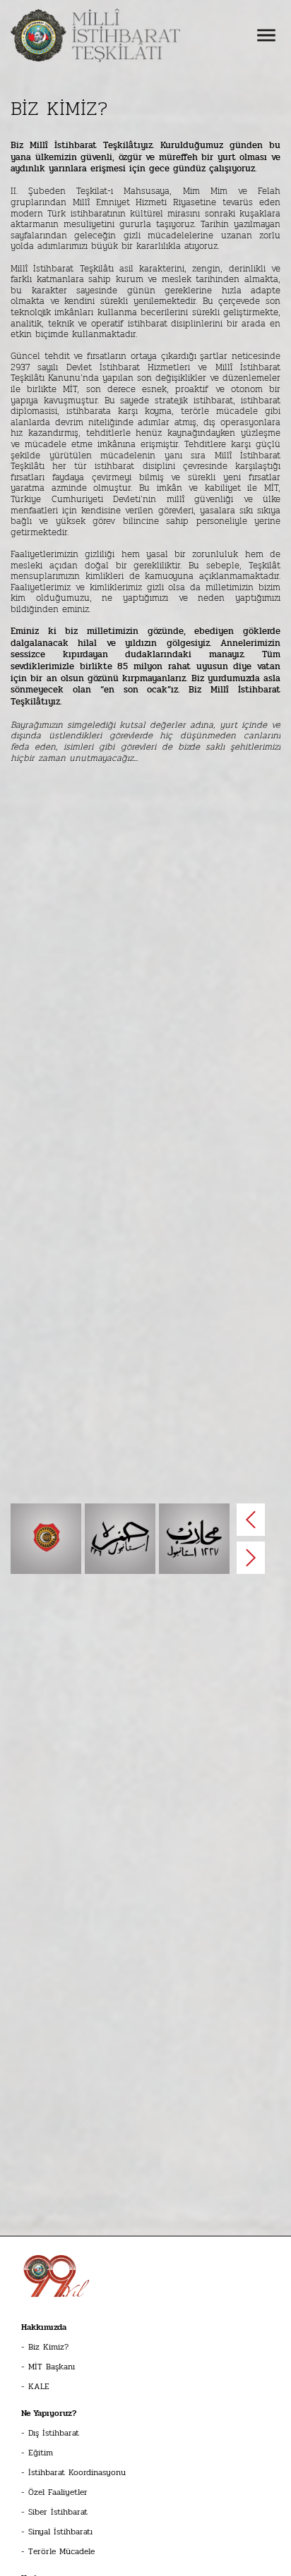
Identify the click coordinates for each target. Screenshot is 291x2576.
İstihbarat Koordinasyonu (77, 2472)
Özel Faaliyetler (58, 2492)
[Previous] (251, 1520)
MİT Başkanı (52, 2367)
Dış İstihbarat (54, 2433)
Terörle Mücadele (61, 2551)
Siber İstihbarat (58, 2512)
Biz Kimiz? (48, 2347)
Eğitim (41, 2453)
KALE (39, 2386)
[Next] (251, 1558)
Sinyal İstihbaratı (60, 2532)
